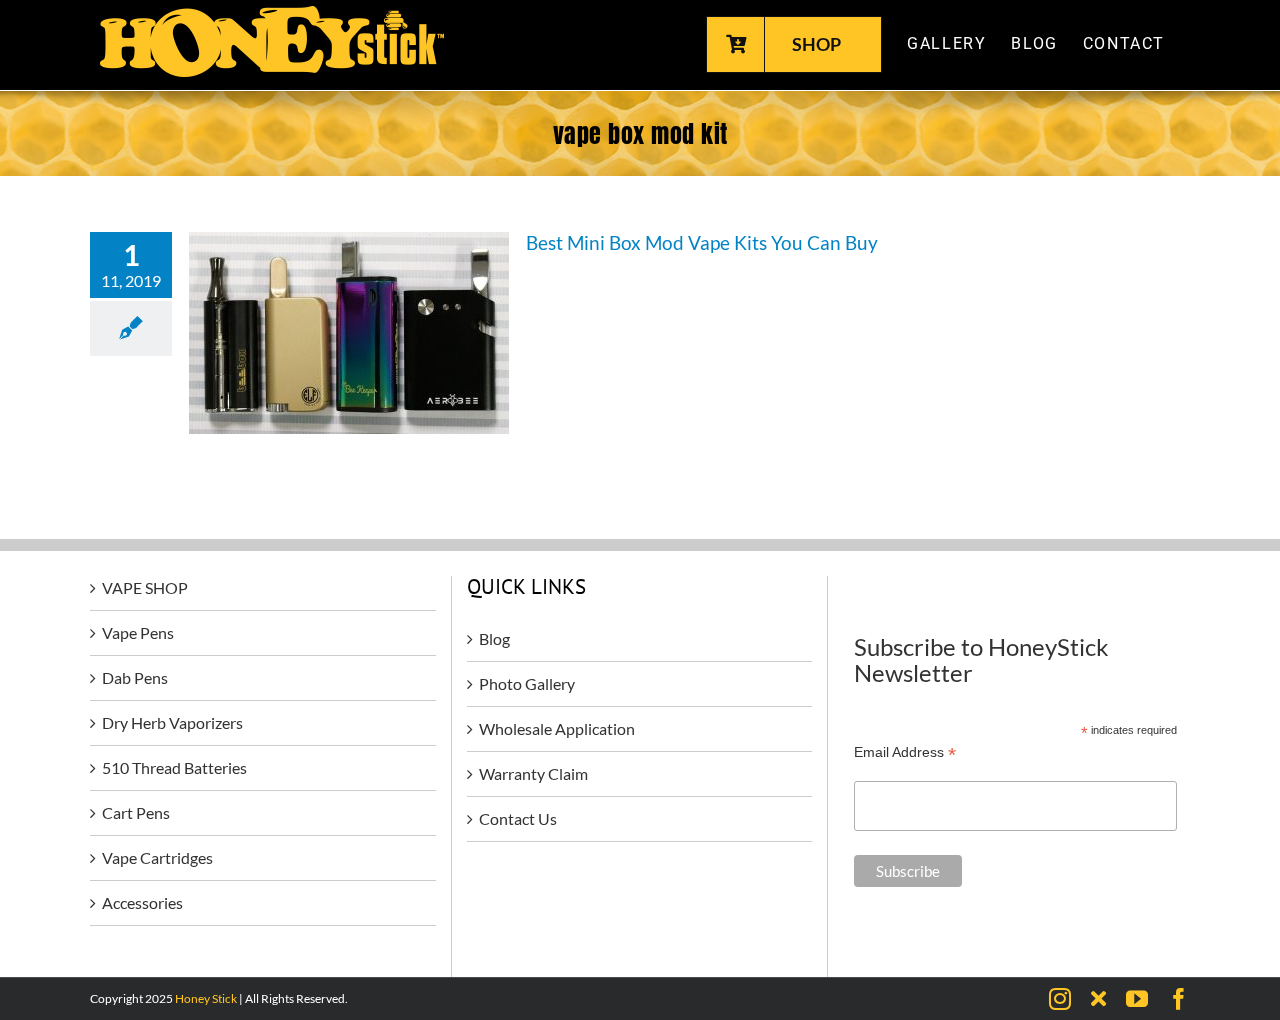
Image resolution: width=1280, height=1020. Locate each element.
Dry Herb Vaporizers (172, 722)
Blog (494, 638)
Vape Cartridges (157, 857)
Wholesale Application (557, 728)
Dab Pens (135, 677)
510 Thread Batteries (174, 767)
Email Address (905, 752)
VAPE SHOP (145, 587)
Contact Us (518, 818)
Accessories (142, 902)
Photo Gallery (527, 683)
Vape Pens (138, 632)
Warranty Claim (533, 773)
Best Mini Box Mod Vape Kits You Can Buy (702, 242)
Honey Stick (206, 998)
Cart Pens (136, 812)
